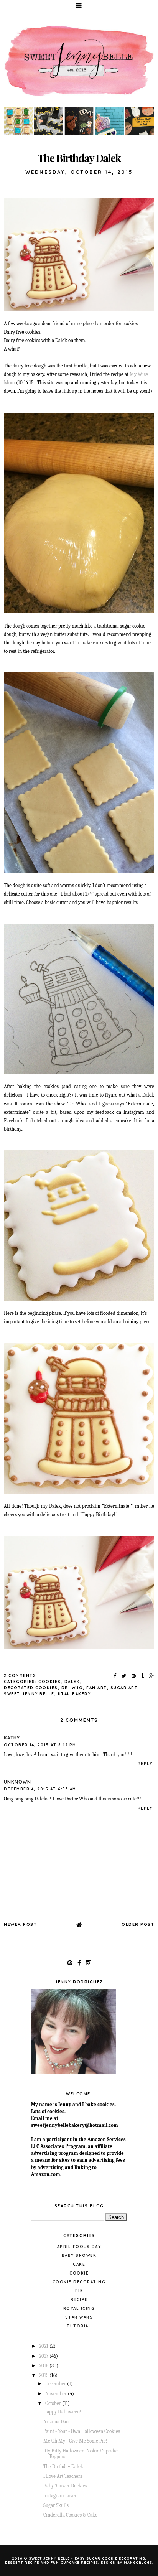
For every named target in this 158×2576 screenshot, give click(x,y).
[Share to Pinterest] (134, 1676)
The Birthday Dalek (63, 2466)
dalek (72, 1682)
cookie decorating (79, 2282)
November (57, 2394)
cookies (50, 1682)
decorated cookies (31, 1688)
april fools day (79, 2247)
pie (79, 2291)
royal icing (79, 2308)
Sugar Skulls (56, 2505)
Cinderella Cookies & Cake (70, 2515)
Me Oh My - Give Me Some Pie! (75, 2441)
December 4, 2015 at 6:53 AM (40, 1789)
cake (79, 2264)
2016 (44, 2366)
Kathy (12, 1738)
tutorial (79, 2326)
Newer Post (20, 1924)
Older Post (138, 1924)
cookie (79, 2273)
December (56, 2384)
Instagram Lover (60, 2496)
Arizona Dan (56, 2422)
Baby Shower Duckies (65, 2486)
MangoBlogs (138, 2562)
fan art (97, 1688)
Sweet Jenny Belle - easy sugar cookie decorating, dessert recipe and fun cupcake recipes (76, 2560)
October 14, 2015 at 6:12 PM (40, 1745)
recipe (79, 2300)
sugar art (124, 1688)
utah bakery (74, 1694)
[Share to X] (124, 1676)
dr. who (72, 1688)
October (54, 2403)
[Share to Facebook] (115, 1676)
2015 (44, 2375)
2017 (44, 2356)
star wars (79, 2317)
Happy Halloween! (62, 2412)
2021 (44, 2346)
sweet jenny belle (29, 1694)
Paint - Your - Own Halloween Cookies (82, 2431)
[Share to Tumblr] (143, 1676)
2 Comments (20, 1676)
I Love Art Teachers (63, 2476)
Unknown (17, 1782)
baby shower (79, 2256)
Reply (145, 1764)
